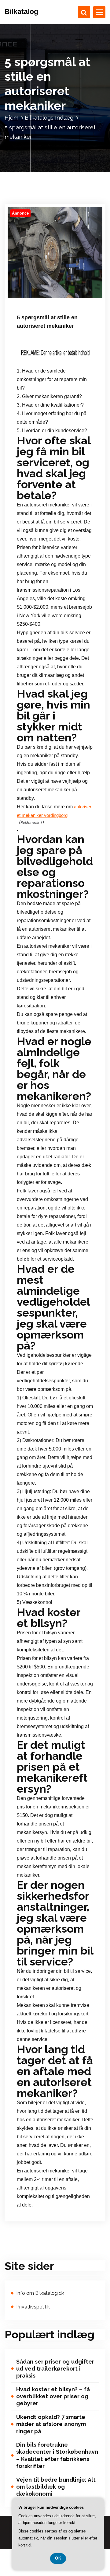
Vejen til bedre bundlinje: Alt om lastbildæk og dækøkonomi (56, 2487)
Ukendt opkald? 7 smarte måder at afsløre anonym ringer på (51, 2424)
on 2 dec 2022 (39, 291)
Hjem (11, 118)
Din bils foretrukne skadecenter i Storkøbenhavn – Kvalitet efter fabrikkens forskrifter (57, 2455)
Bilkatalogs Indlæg (49, 118)
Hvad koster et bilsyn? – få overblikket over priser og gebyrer (53, 2396)
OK (58, 2558)
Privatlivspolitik (33, 2307)
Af (68, 291)
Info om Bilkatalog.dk (40, 2293)
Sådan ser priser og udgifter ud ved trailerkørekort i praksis (55, 2369)
